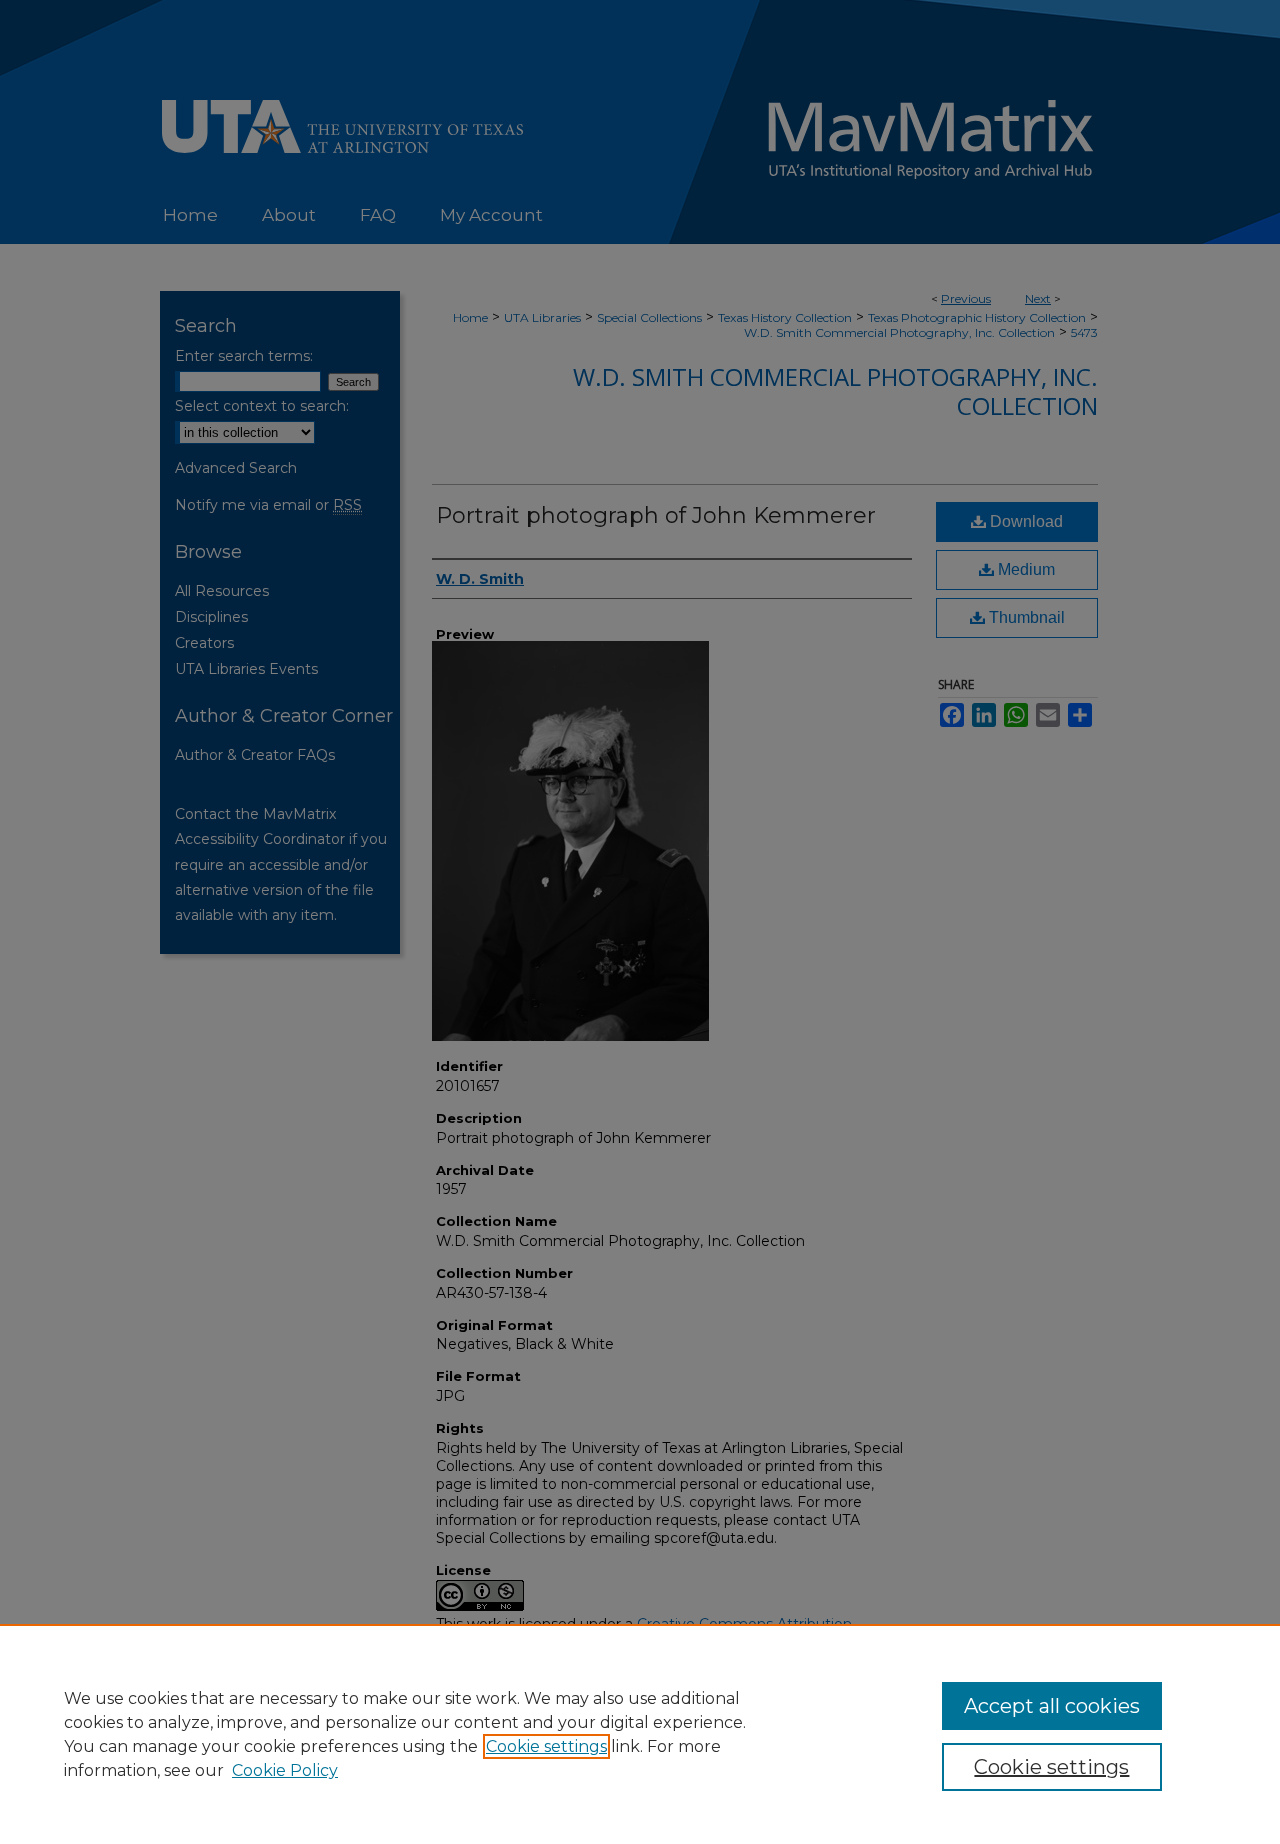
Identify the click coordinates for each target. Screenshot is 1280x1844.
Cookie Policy (285, 1770)
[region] (640, 1734)
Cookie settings (546, 1746)
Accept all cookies (1052, 1706)
